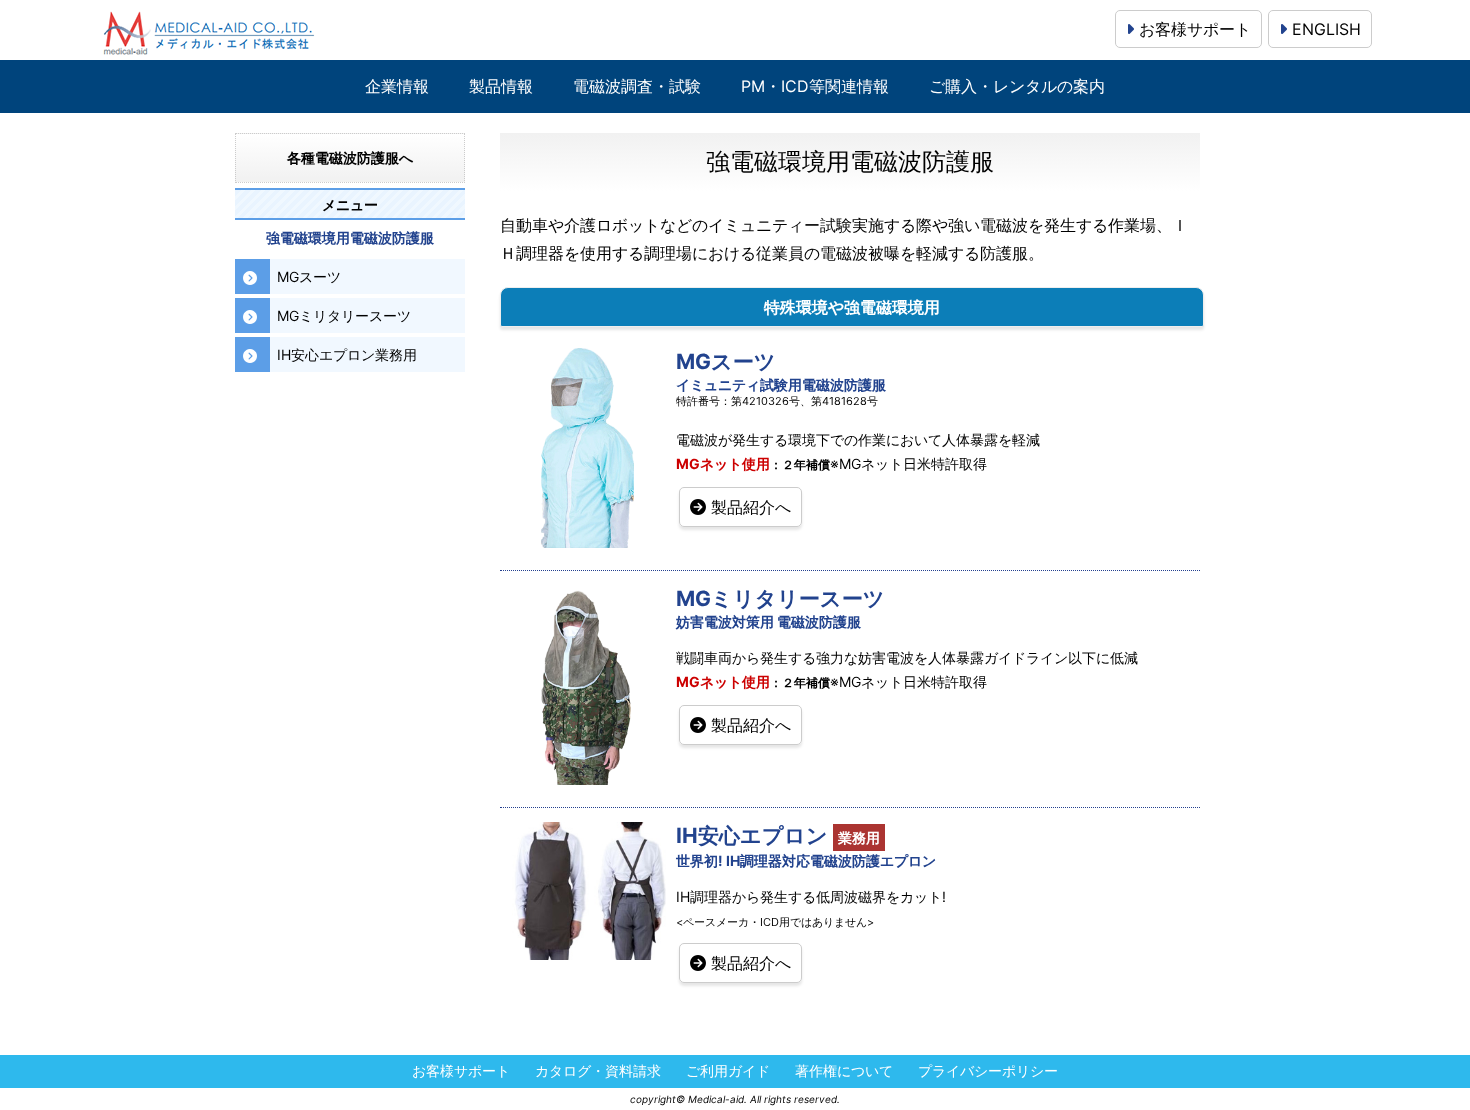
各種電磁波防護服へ (350, 157)
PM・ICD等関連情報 (815, 86)
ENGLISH (1324, 29)
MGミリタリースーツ (344, 315)
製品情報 (501, 86)
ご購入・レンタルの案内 (1017, 86)
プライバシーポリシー (988, 1071)
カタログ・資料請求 (598, 1071)
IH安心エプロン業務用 (347, 354)
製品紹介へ (748, 507)
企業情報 (397, 86)
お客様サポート (1192, 29)
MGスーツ (309, 276)
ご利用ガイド (728, 1071)
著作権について (844, 1071)
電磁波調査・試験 (637, 86)
